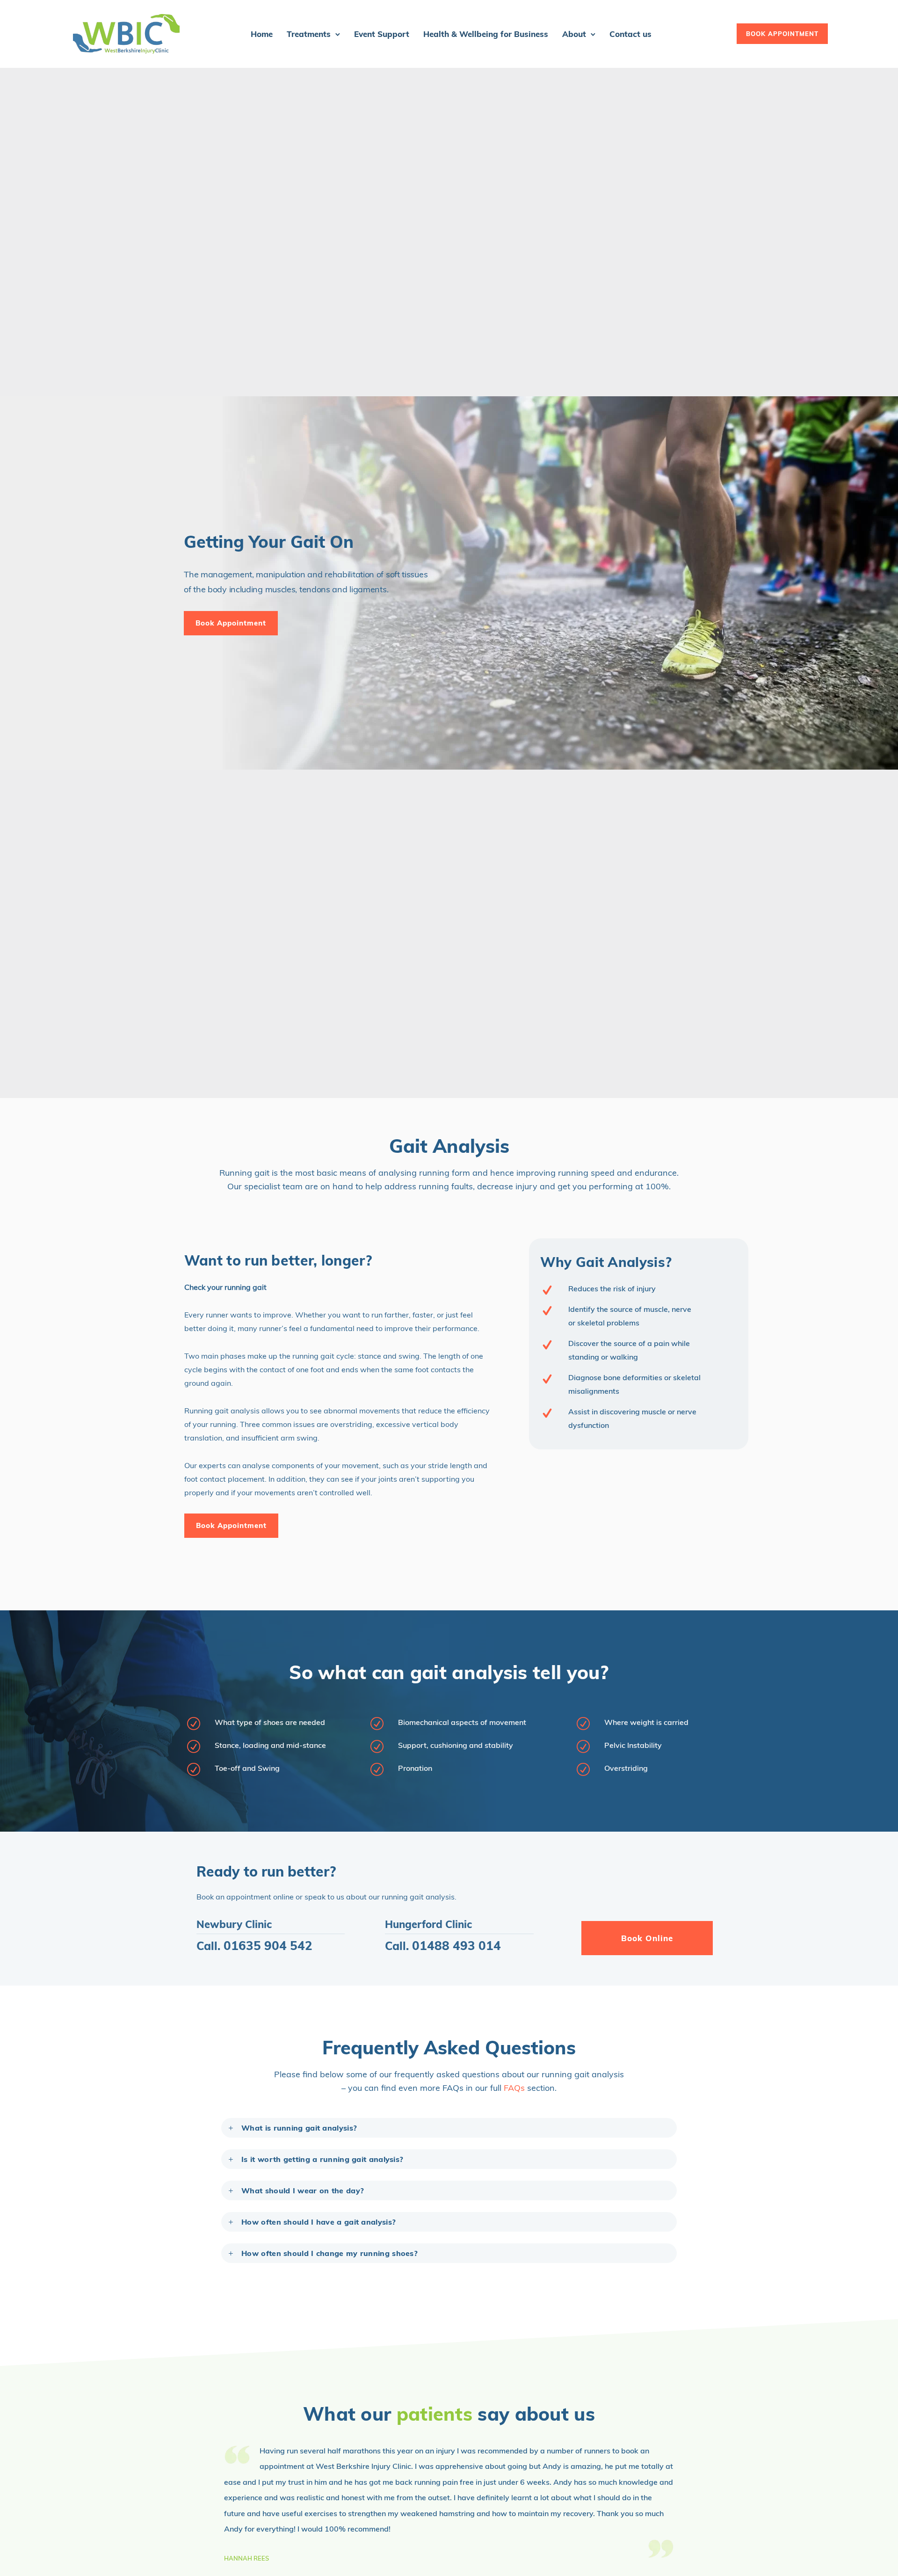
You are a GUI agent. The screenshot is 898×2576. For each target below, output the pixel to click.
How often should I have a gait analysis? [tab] (319, 2222)
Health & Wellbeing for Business (486, 34)
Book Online (647, 1938)
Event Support (382, 34)
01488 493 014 (456, 1946)
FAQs (514, 2088)
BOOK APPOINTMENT (782, 34)
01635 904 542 (268, 1946)
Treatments (309, 34)
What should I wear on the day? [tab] (303, 2190)
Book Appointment (231, 623)
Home (262, 34)
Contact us (630, 34)
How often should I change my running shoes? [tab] (330, 2253)
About (574, 34)
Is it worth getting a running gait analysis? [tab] (322, 2159)
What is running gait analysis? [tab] (299, 2128)
